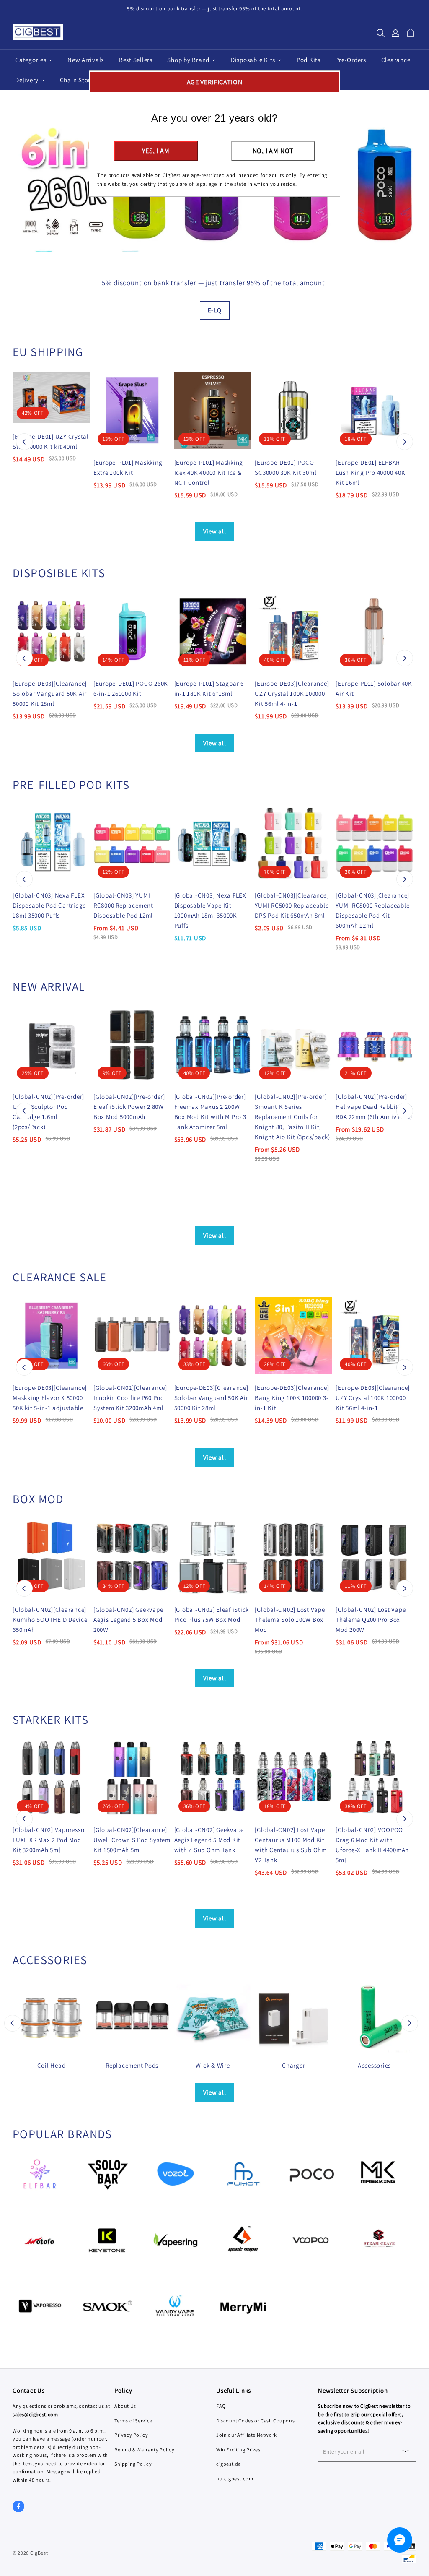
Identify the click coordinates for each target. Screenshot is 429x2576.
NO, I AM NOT (273, 151)
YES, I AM (156, 151)
